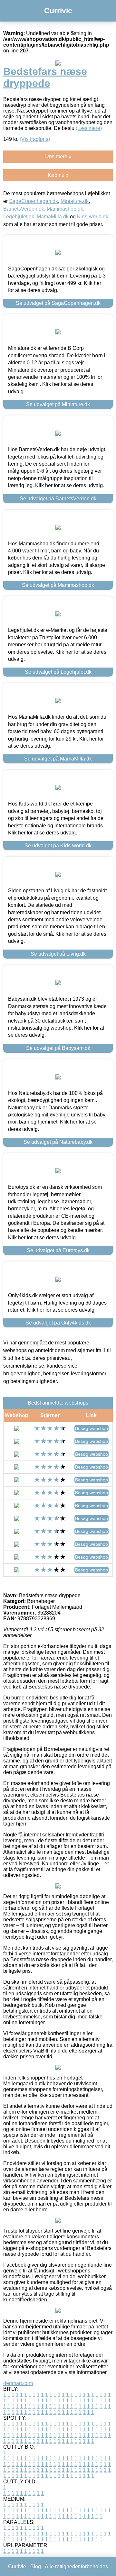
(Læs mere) (89, 128)
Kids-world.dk (93, 217)
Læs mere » (58, 156)
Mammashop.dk (65, 209)
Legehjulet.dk (19, 217)
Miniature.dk (75, 201)
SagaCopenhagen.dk (34, 201)
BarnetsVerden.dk (24, 209)
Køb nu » (58, 175)
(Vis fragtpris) (35, 139)
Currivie (58, 11)
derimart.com (18, 2383)
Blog (36, 2567)
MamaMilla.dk (53, 217)
